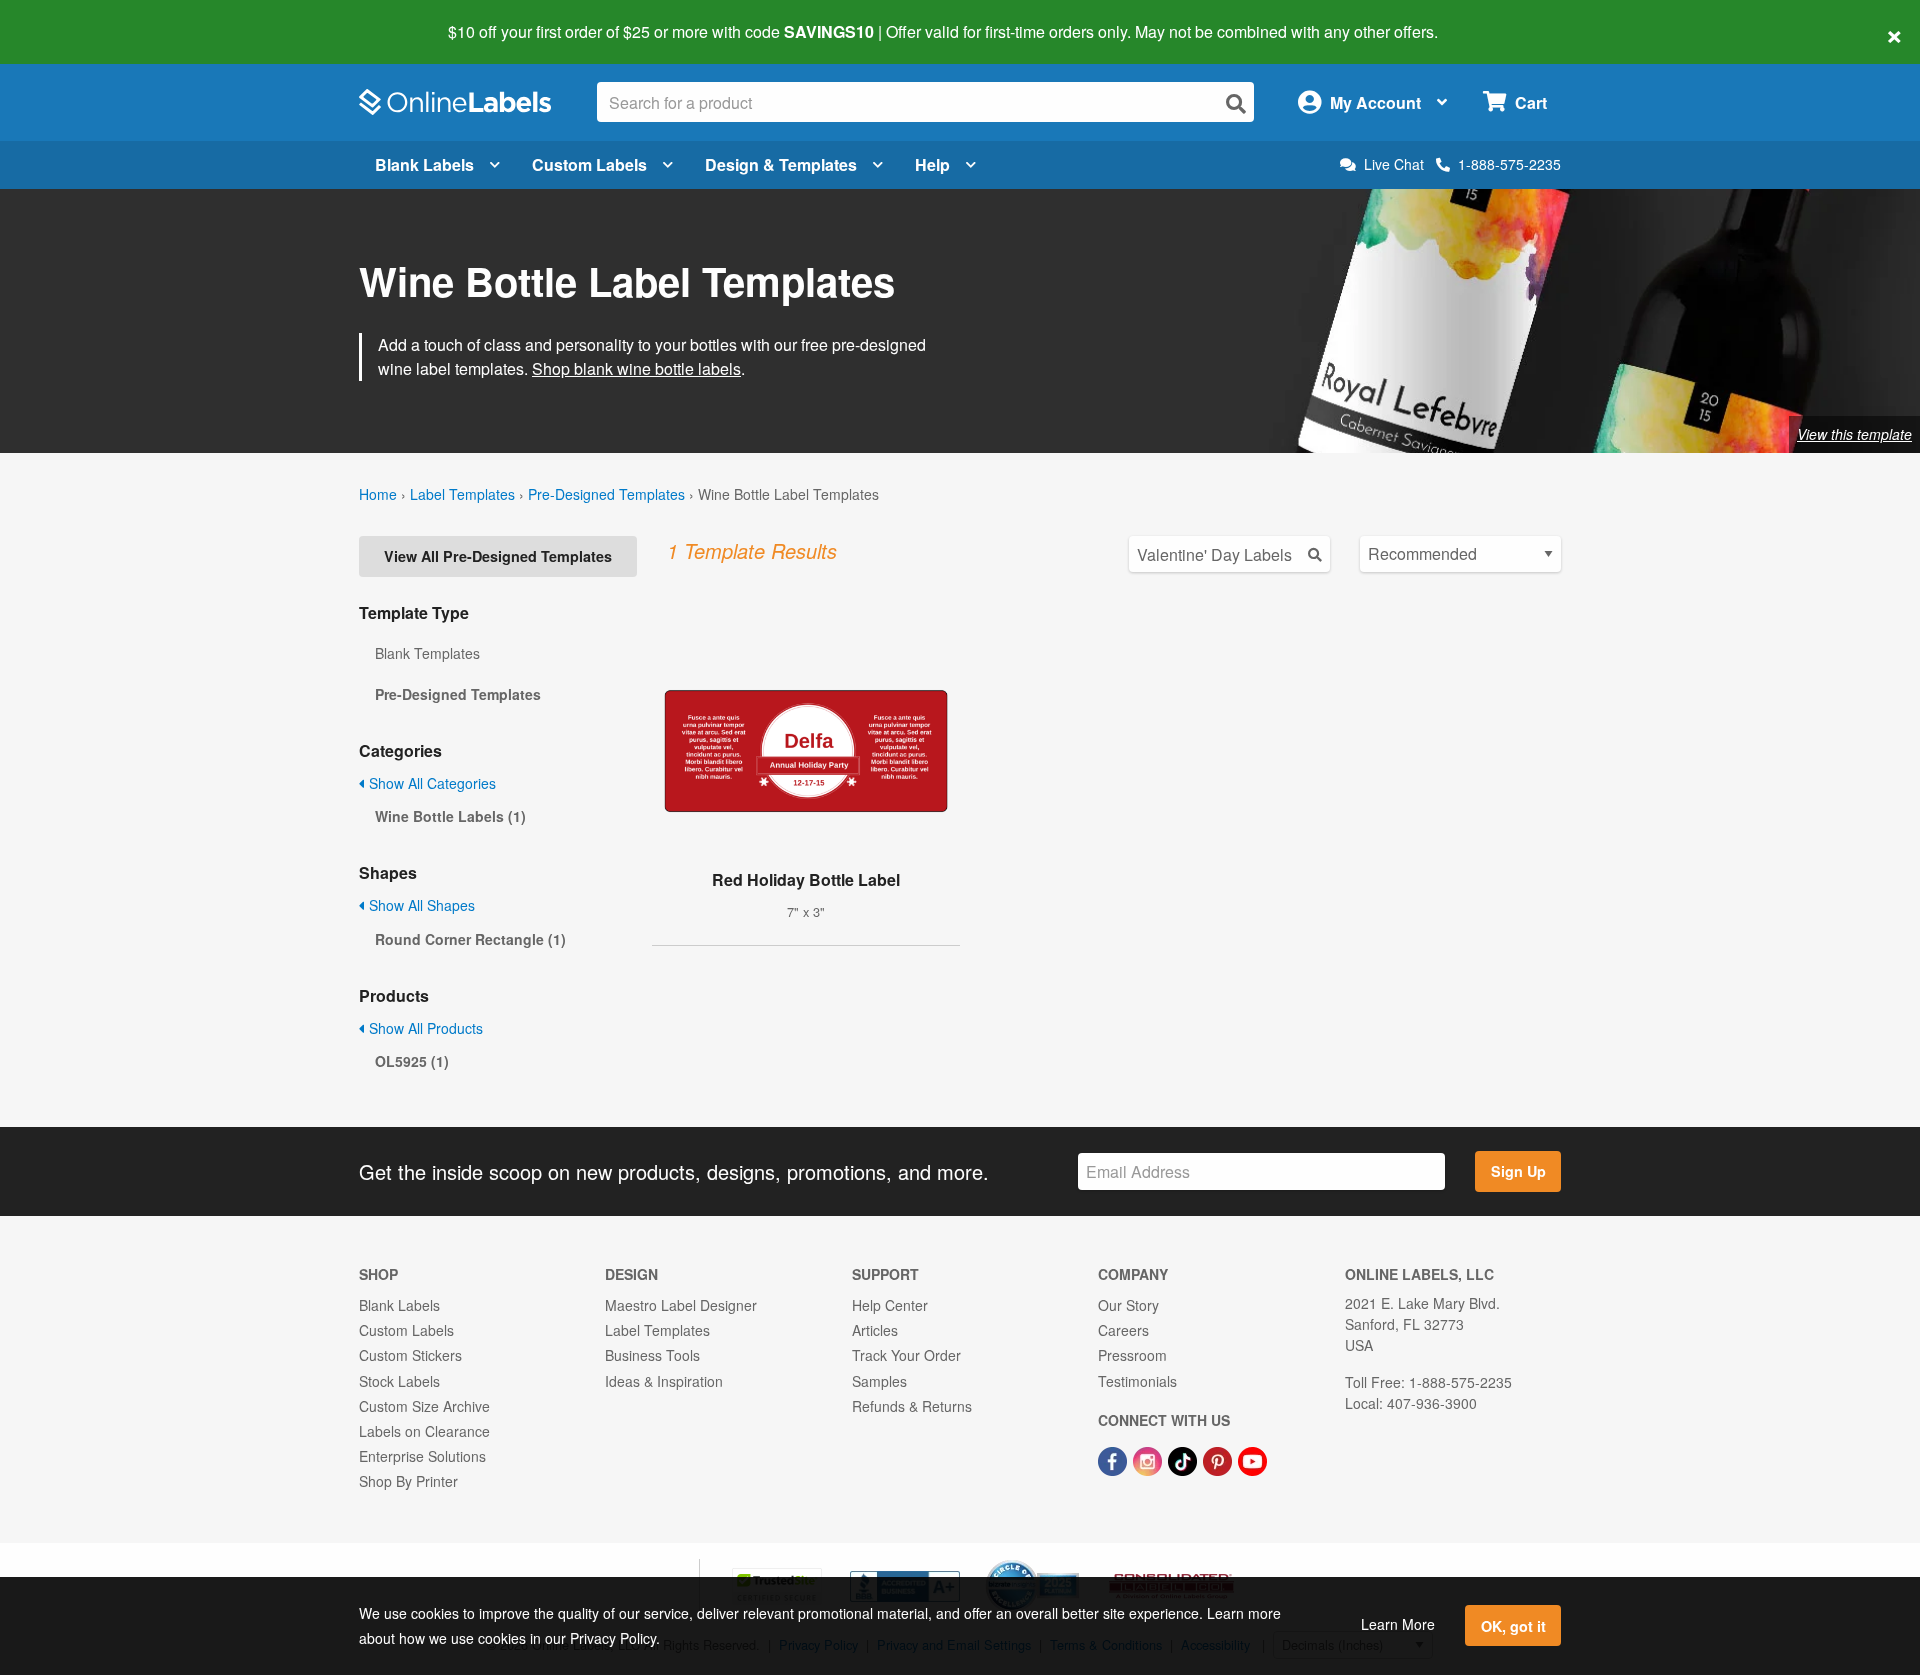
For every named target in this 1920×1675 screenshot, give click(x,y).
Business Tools (652, 1355)
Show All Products (424, 1028)
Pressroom (1132, 1355)
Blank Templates (427, 653)
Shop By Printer (408, 1481)
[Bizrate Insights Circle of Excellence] (1072, 1562)
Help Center (890, 1305)
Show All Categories (430, 783)
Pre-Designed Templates (606, 494)
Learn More (1398, 1624)
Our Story (1128, 1305)
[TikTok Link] (1184, 1459)
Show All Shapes (420, 905)
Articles (875, 1330)
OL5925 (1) (412, 1061)
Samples (879, 1381)
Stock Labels (399, 1381)
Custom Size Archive (424, 1406)
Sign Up (1518, 1171)
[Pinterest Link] (1219, 1459)
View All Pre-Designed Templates (498, 556)
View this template (1854, 434)
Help (932, 164)
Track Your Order (906, 1355)
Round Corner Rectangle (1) (470, 939)
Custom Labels (589, 164)
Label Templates (462, 494)
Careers (1123, 1330)
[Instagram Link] (1149, 1459)
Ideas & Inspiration (664, 1381)
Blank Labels (424, 164)
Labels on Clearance (424, 1431)
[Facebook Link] (1114, 1459)
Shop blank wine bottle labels (636, 368)
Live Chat (1394, 164)
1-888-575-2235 (1509, 164)
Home (378, 494)
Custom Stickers (410, 1355)
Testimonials (1137, 1381)
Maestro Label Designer (681, 1305)
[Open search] (1236, 103)
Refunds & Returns (912, 1406)
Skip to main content (72, 18)
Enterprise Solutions (422, 1456)
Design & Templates (781, 164)
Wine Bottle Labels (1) (450, 816)
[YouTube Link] (1252, 1459)
